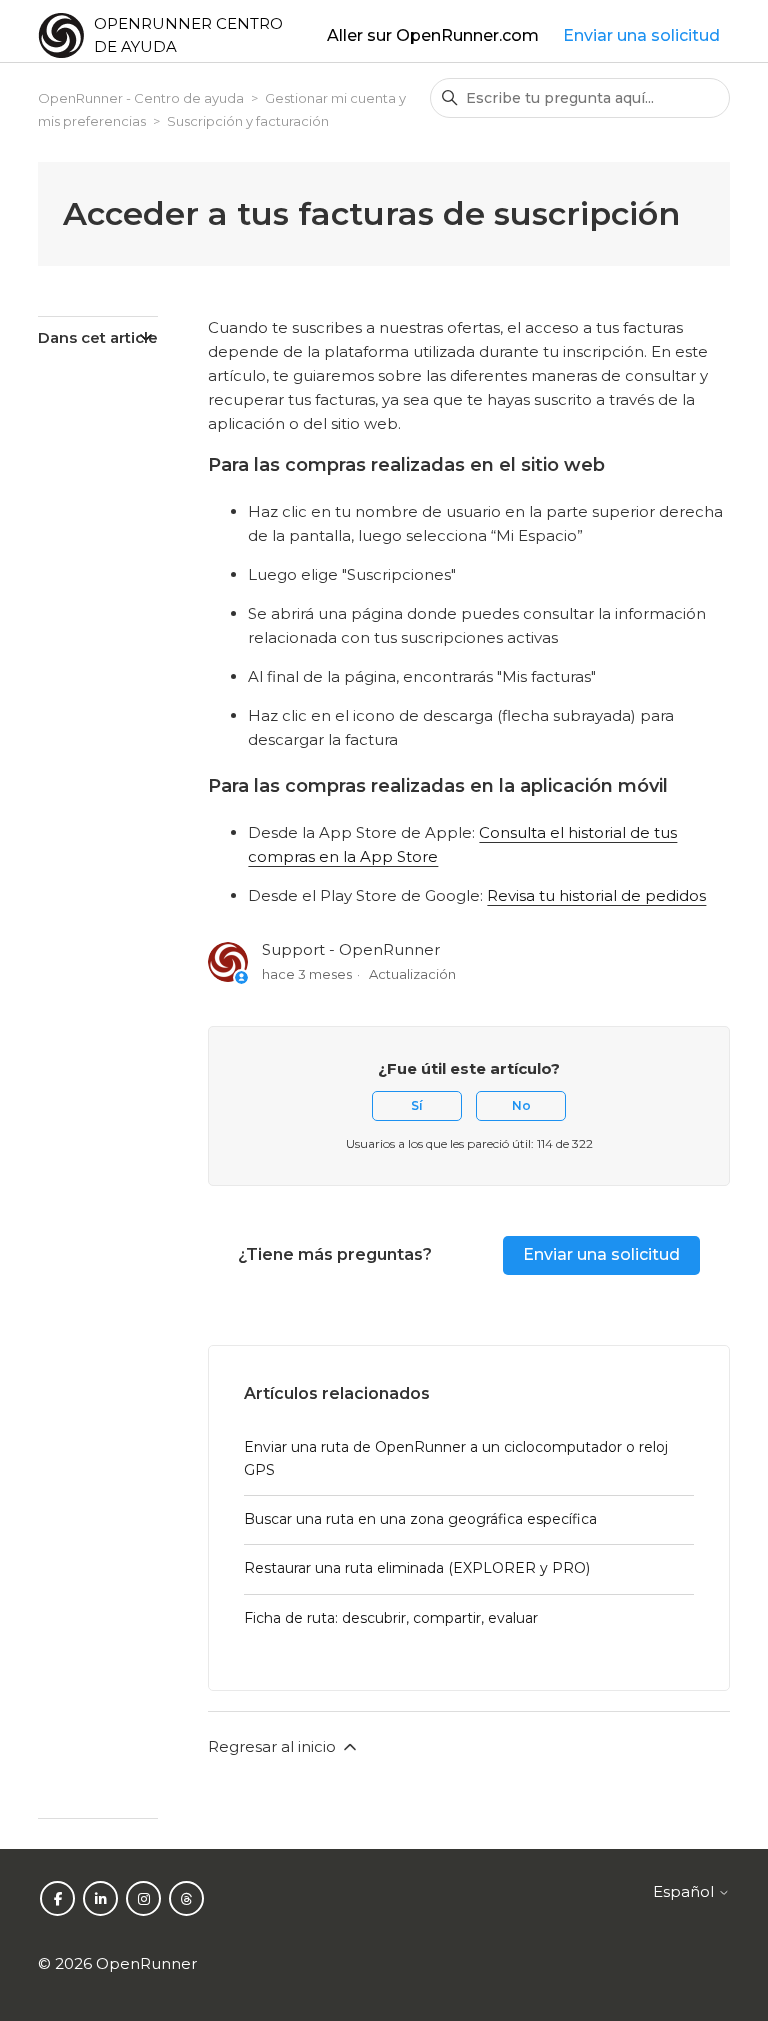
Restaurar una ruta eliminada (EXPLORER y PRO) (417, 1568)
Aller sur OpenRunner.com (433, 35)
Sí (417, 1105)
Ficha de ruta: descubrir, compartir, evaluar (391, 1618)
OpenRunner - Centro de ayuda (141, 98)
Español (685, 1891)
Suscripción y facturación (248, 121)
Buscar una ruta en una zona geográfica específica (420, 1519)
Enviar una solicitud (641, 35)
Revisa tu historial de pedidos (596, 895)
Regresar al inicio (274, 1746)
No (521, 1105)
